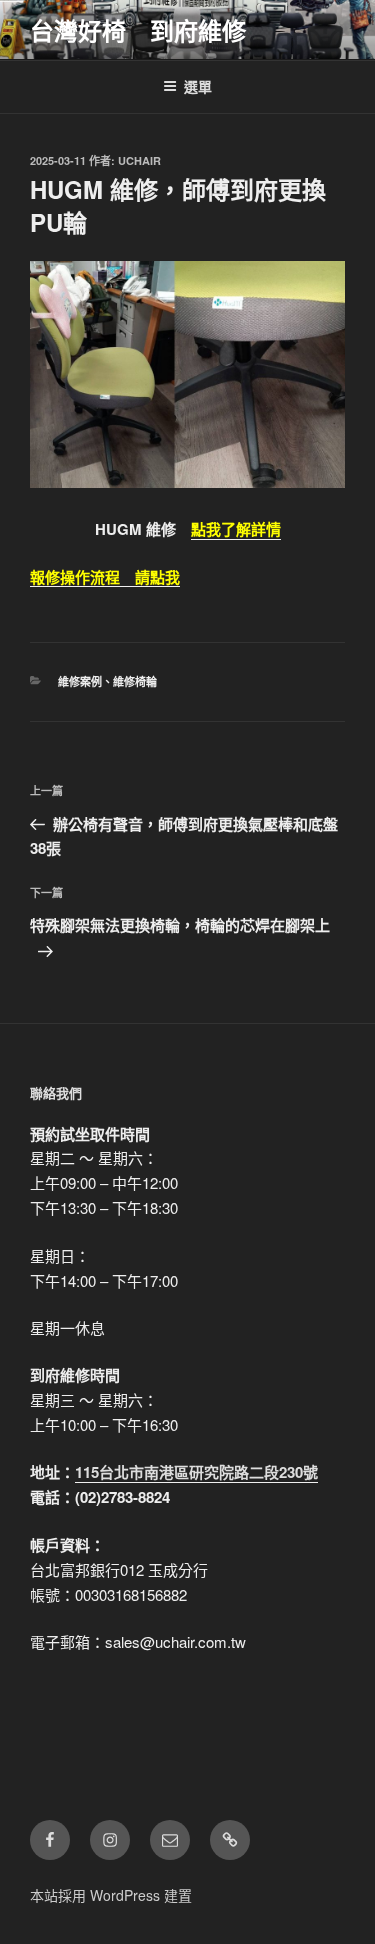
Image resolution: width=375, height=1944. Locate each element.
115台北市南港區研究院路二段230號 (196, 1472)
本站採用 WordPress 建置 (111, 1895)
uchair (139, 160)
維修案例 (80, 681)
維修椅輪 (135, 681)
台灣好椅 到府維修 (138, 30)
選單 (198, 86)
